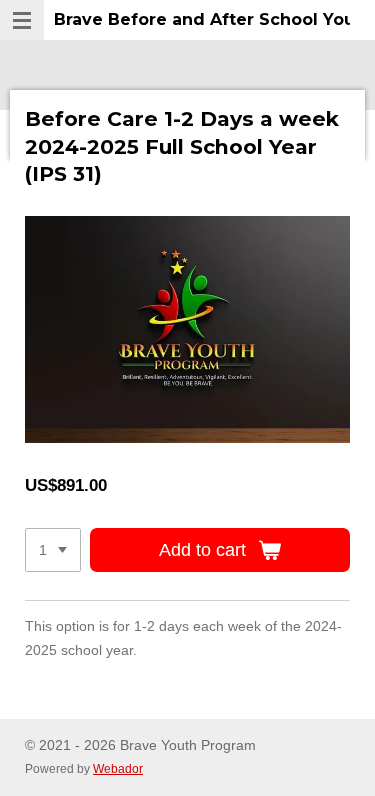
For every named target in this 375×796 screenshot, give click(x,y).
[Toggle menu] (22, 20)
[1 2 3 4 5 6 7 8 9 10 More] (53, 550)
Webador (118, 768)
